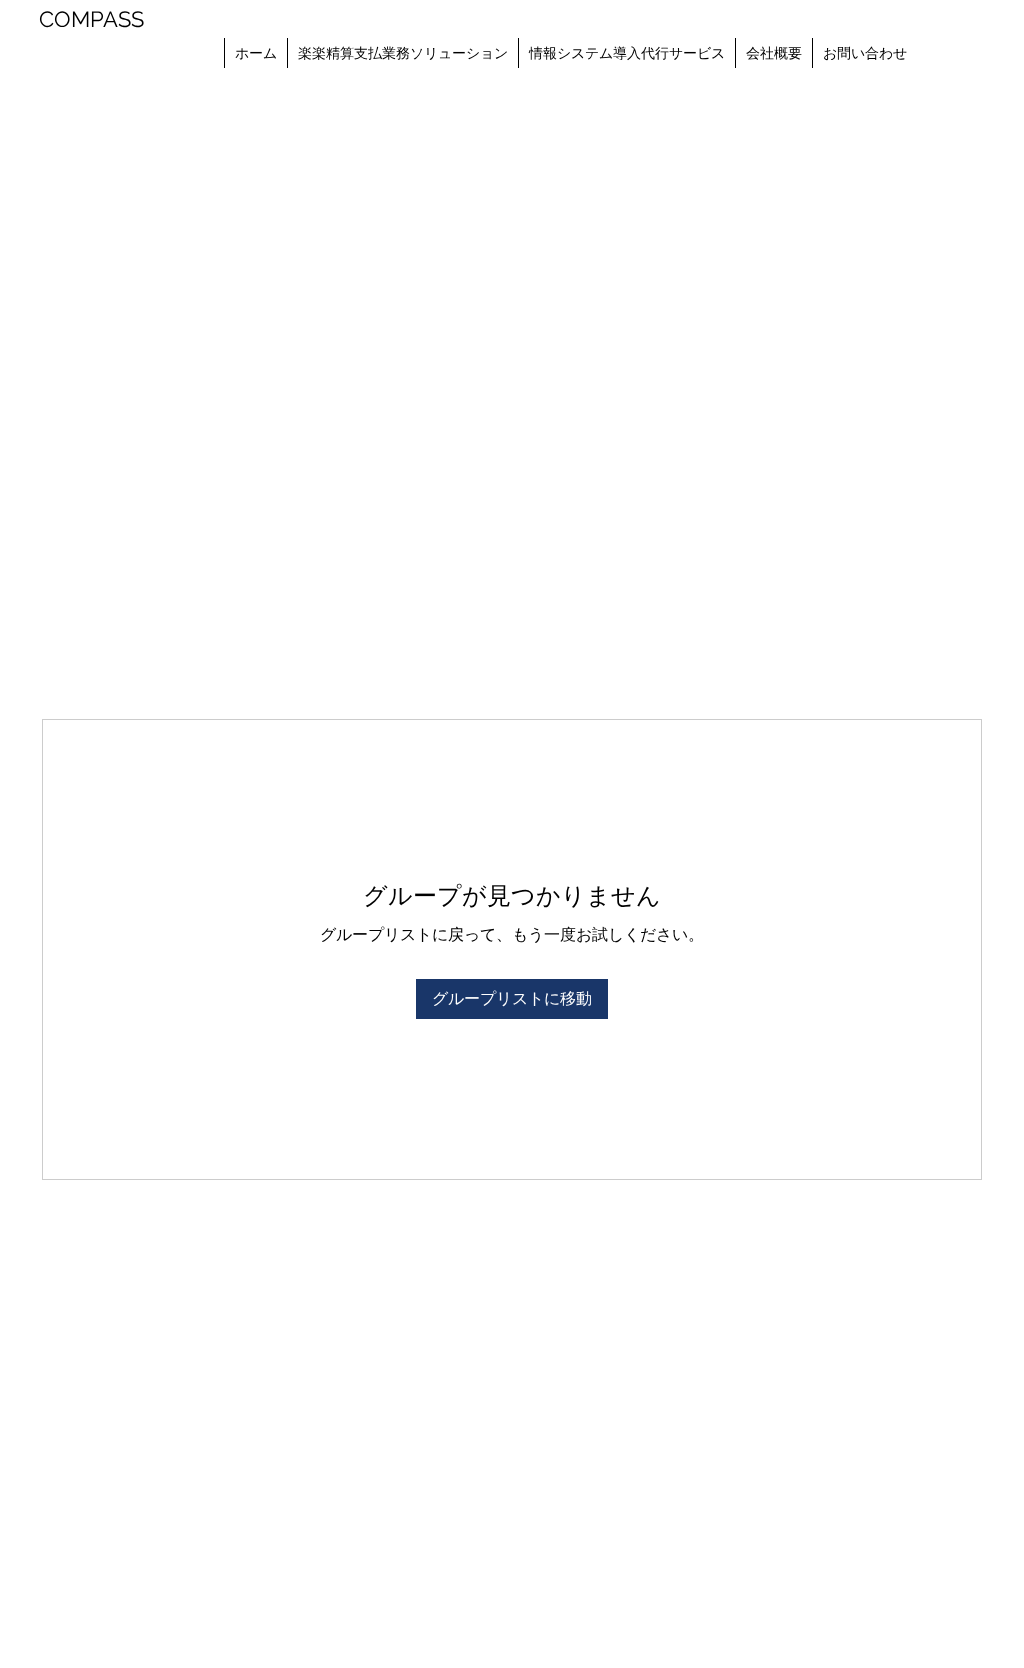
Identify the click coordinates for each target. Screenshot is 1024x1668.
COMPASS (91, 19)
